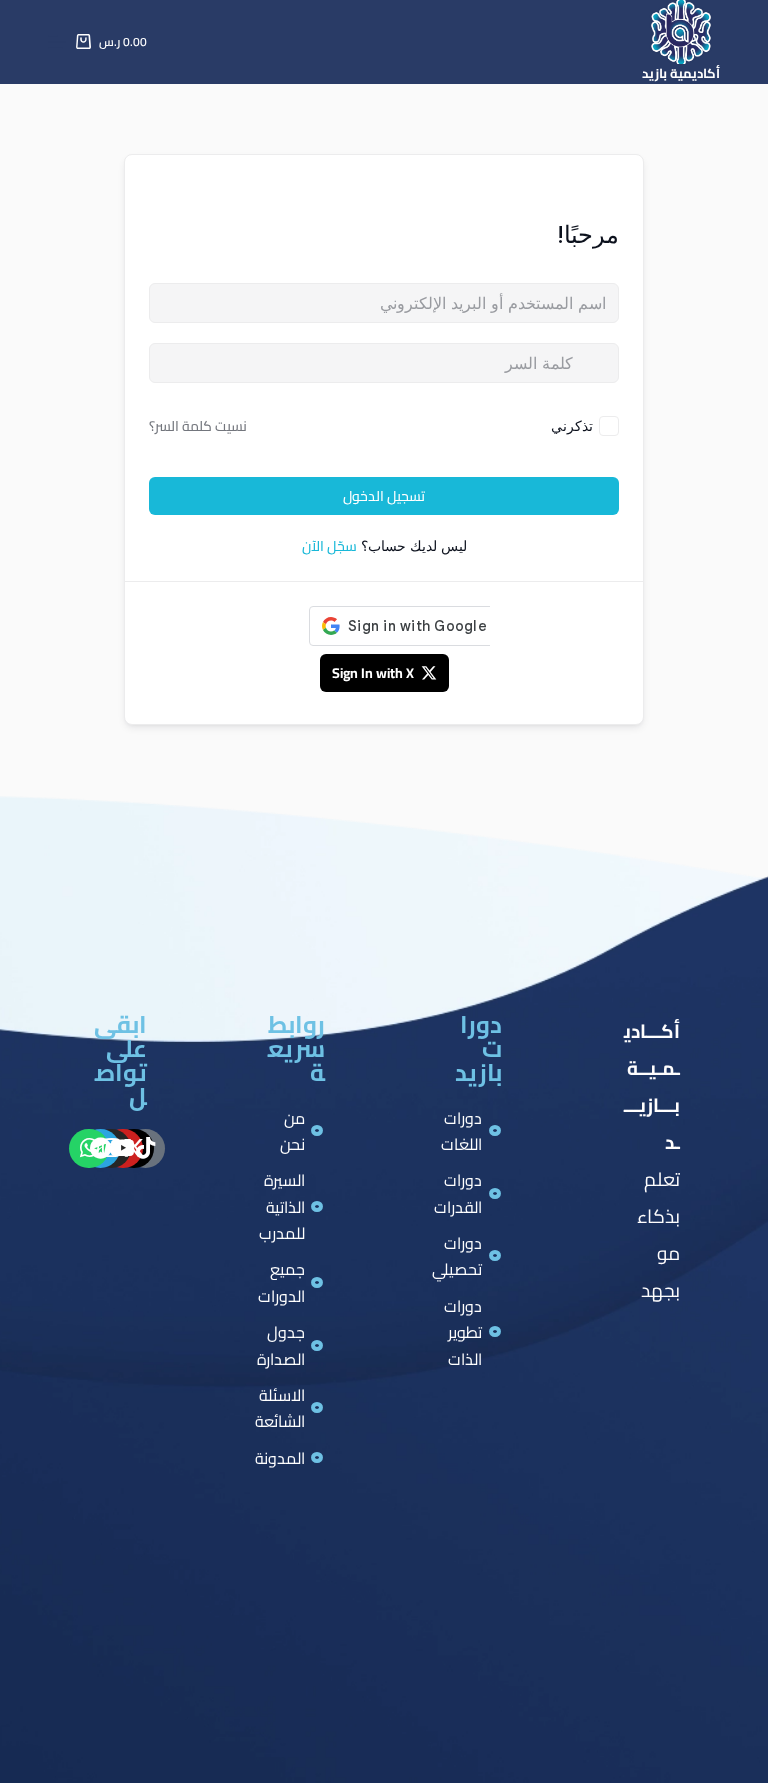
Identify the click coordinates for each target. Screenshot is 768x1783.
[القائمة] (57, 42)
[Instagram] (112, 1149)
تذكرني (572, 425)
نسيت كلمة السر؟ (198, 426)
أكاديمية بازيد (681, 73)
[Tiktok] (146, 1149)
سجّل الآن (329, 546)
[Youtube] (123, 1149)
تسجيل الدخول (384, 496)
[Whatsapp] (89, 1149)
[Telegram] (101, 1149)
